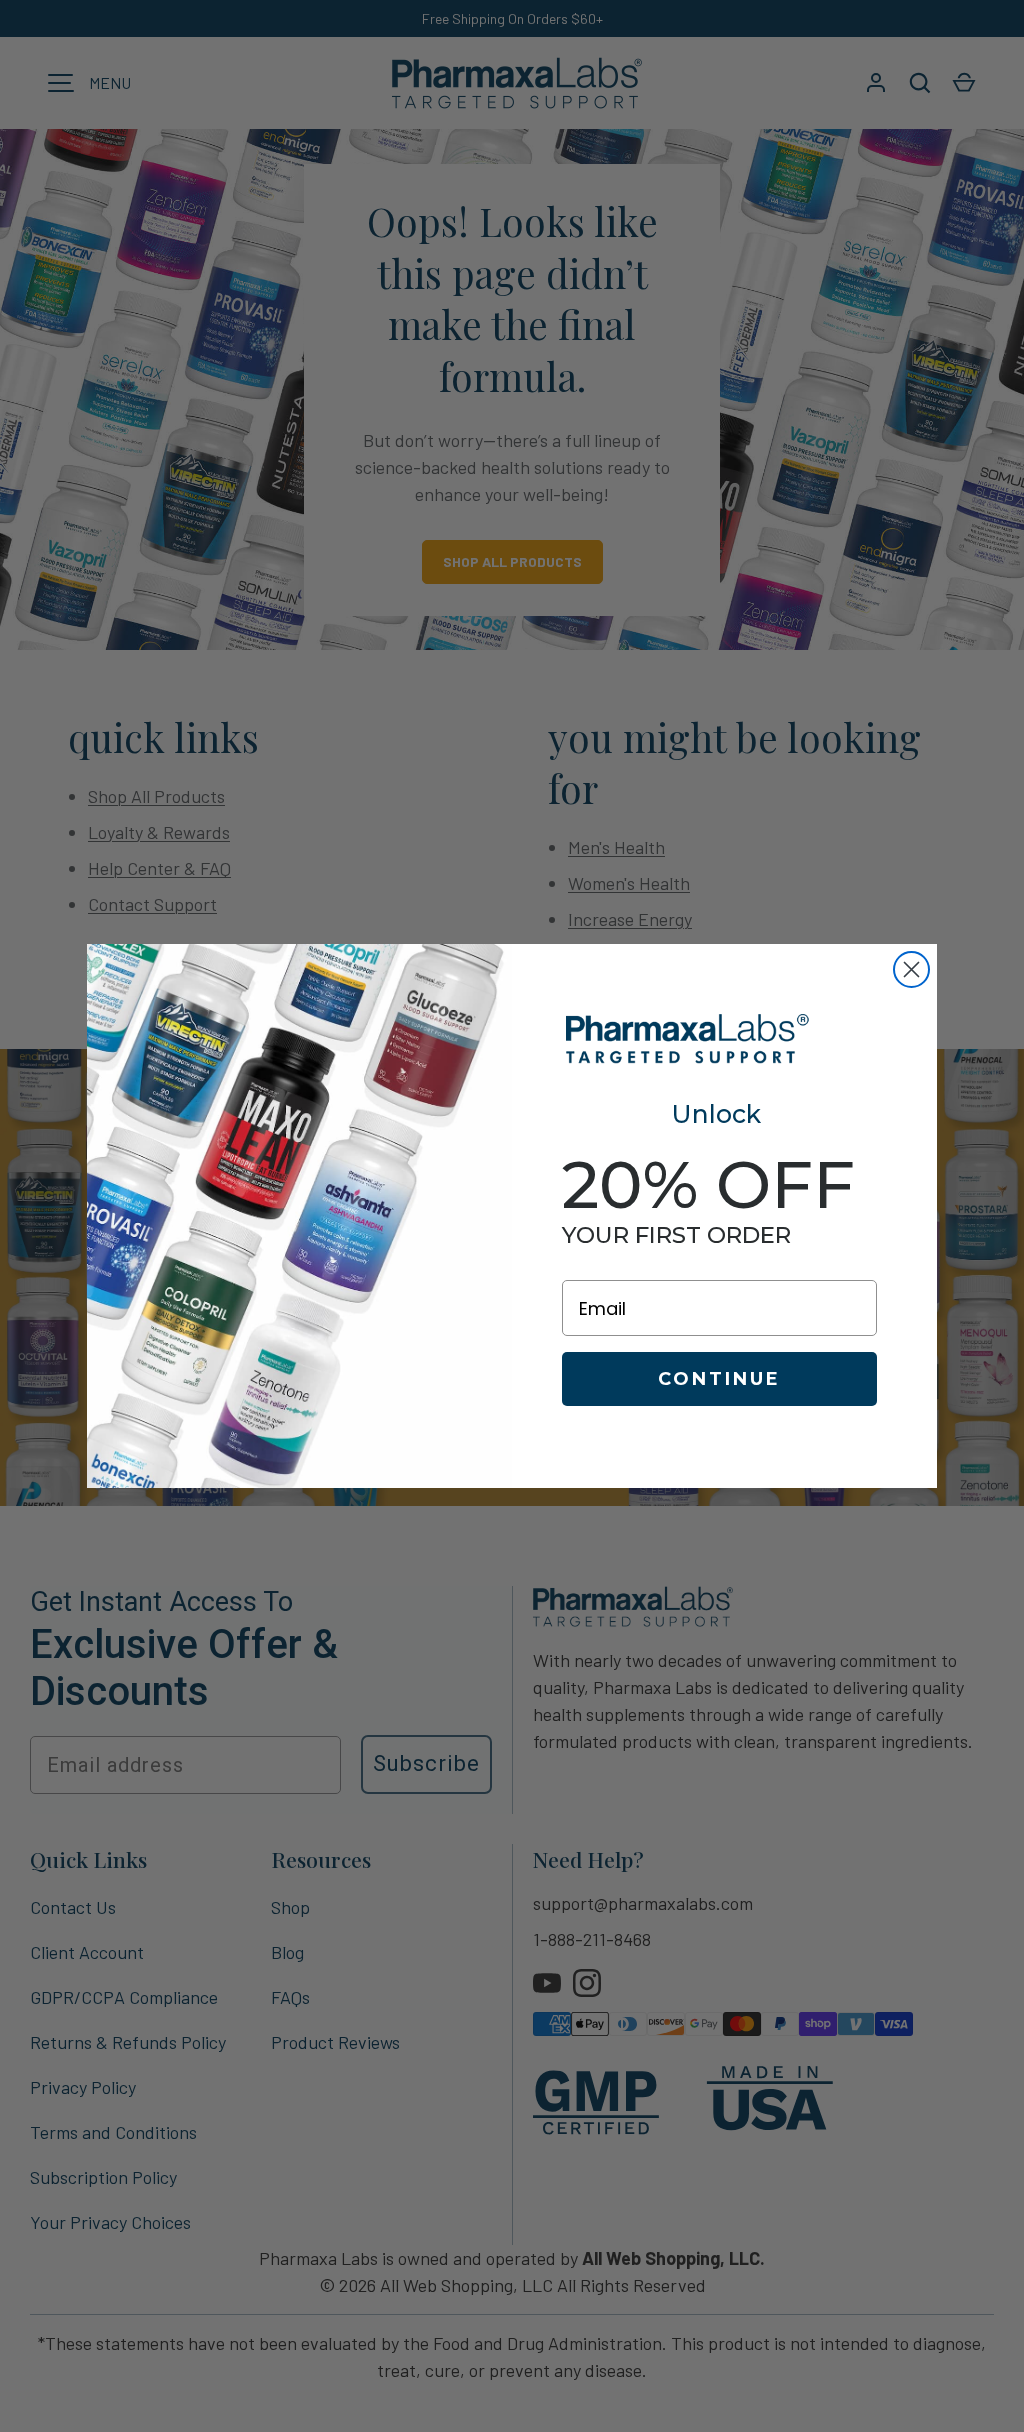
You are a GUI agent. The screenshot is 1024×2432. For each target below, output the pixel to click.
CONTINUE (719, 1379)
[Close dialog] (911, 969)
